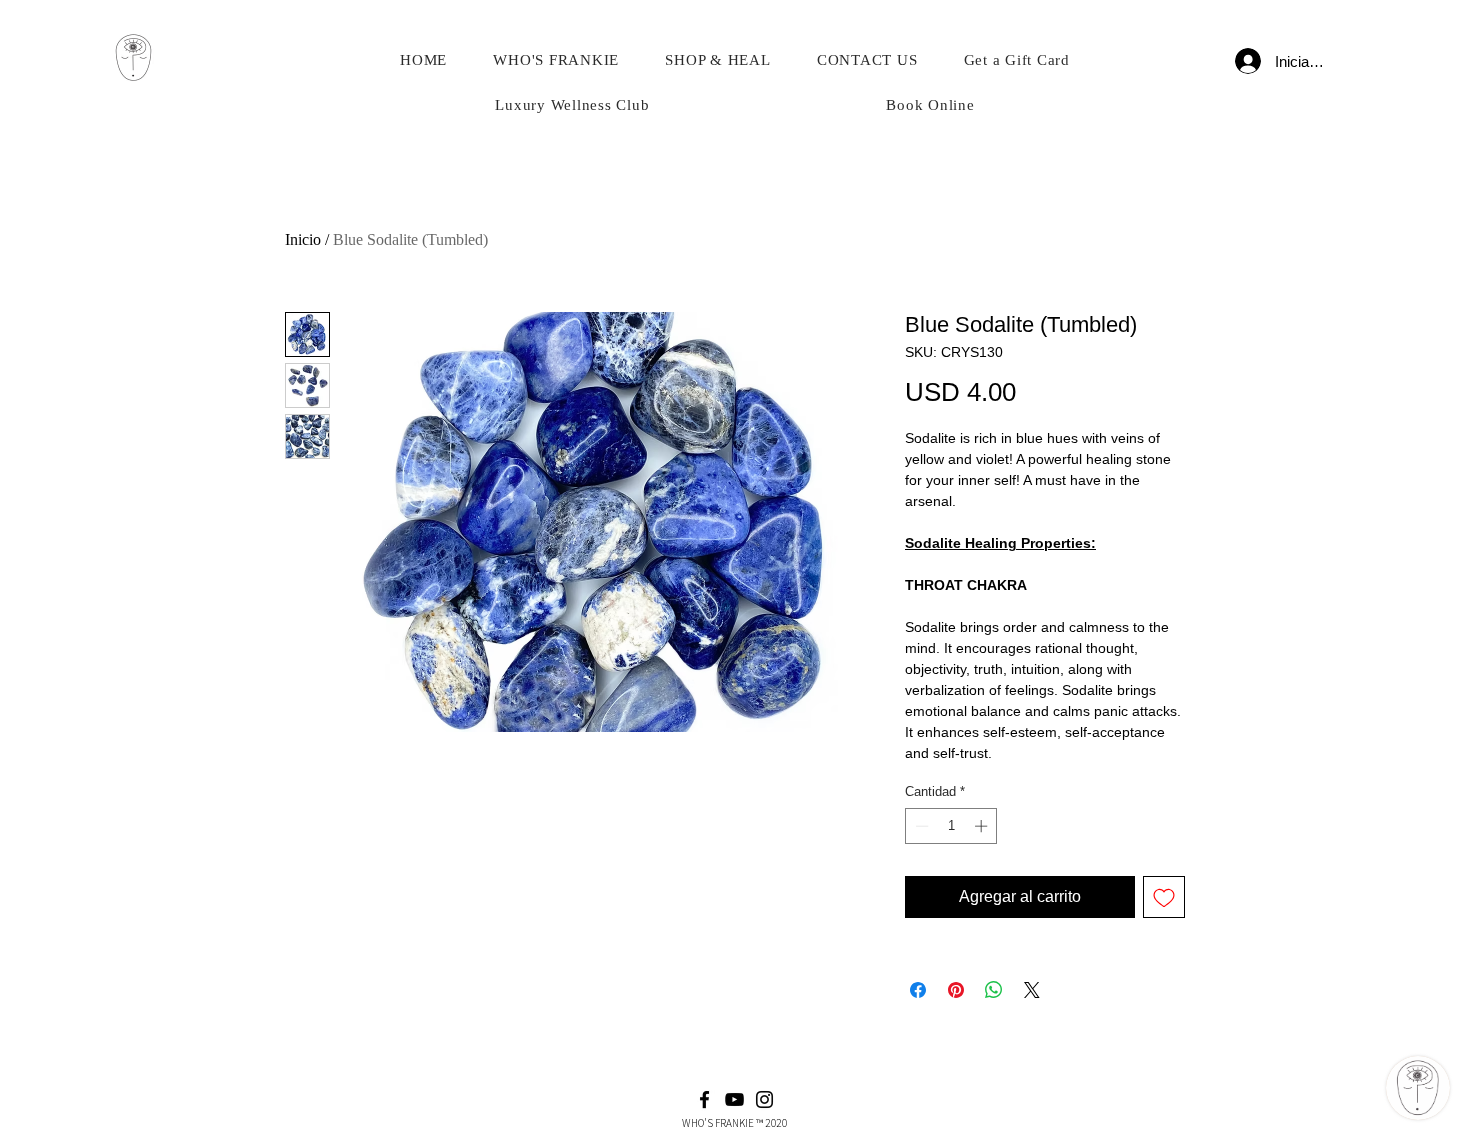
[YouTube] (734, 1099)
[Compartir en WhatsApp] (994, 990)
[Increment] (983, 826)
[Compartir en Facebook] (918, 990)
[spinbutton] (951, 826)
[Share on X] (1032, 990)
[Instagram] (764, 1099)
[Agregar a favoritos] (1164, 897)
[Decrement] (920, 826)
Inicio (303, 239)
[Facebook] (704, 1099)
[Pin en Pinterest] (956, 990)
